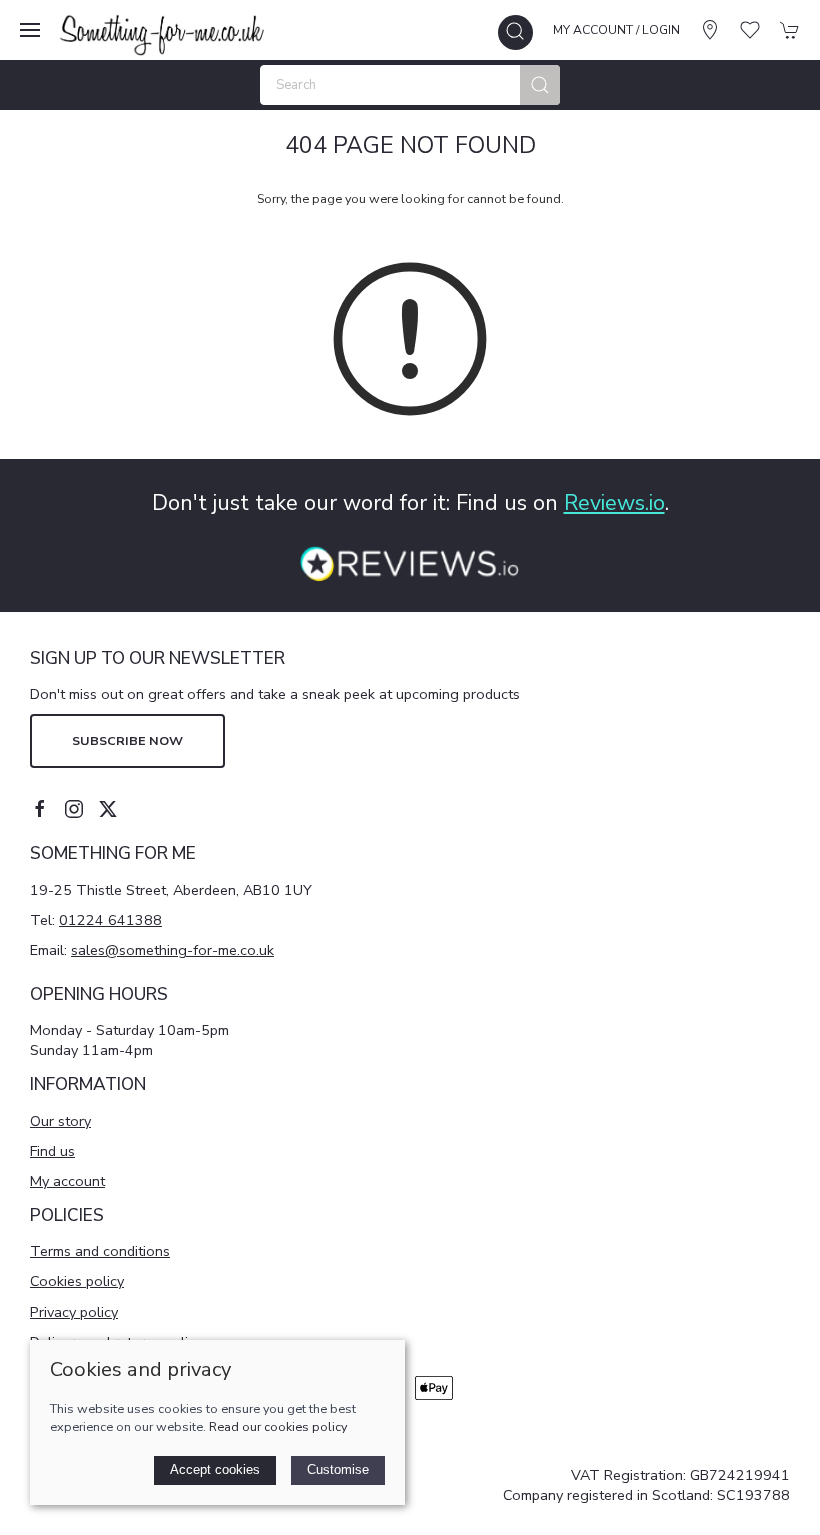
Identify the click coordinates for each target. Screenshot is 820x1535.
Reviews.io (614, 503)
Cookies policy (77, 1281)
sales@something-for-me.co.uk (172, 950)
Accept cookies (215, 1469)
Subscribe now (127, 740)
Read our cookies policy (278, 1426)
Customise (338, 1469)
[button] (30, 30)
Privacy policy (74, 1312)
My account (67, 1181)
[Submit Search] (540, 85)
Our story (60, 1121)
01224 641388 (110, 920)
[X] (108, 809)
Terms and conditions (100, 1251)
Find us (52, 1151)
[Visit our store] (710, 30)
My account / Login (616, 30)
